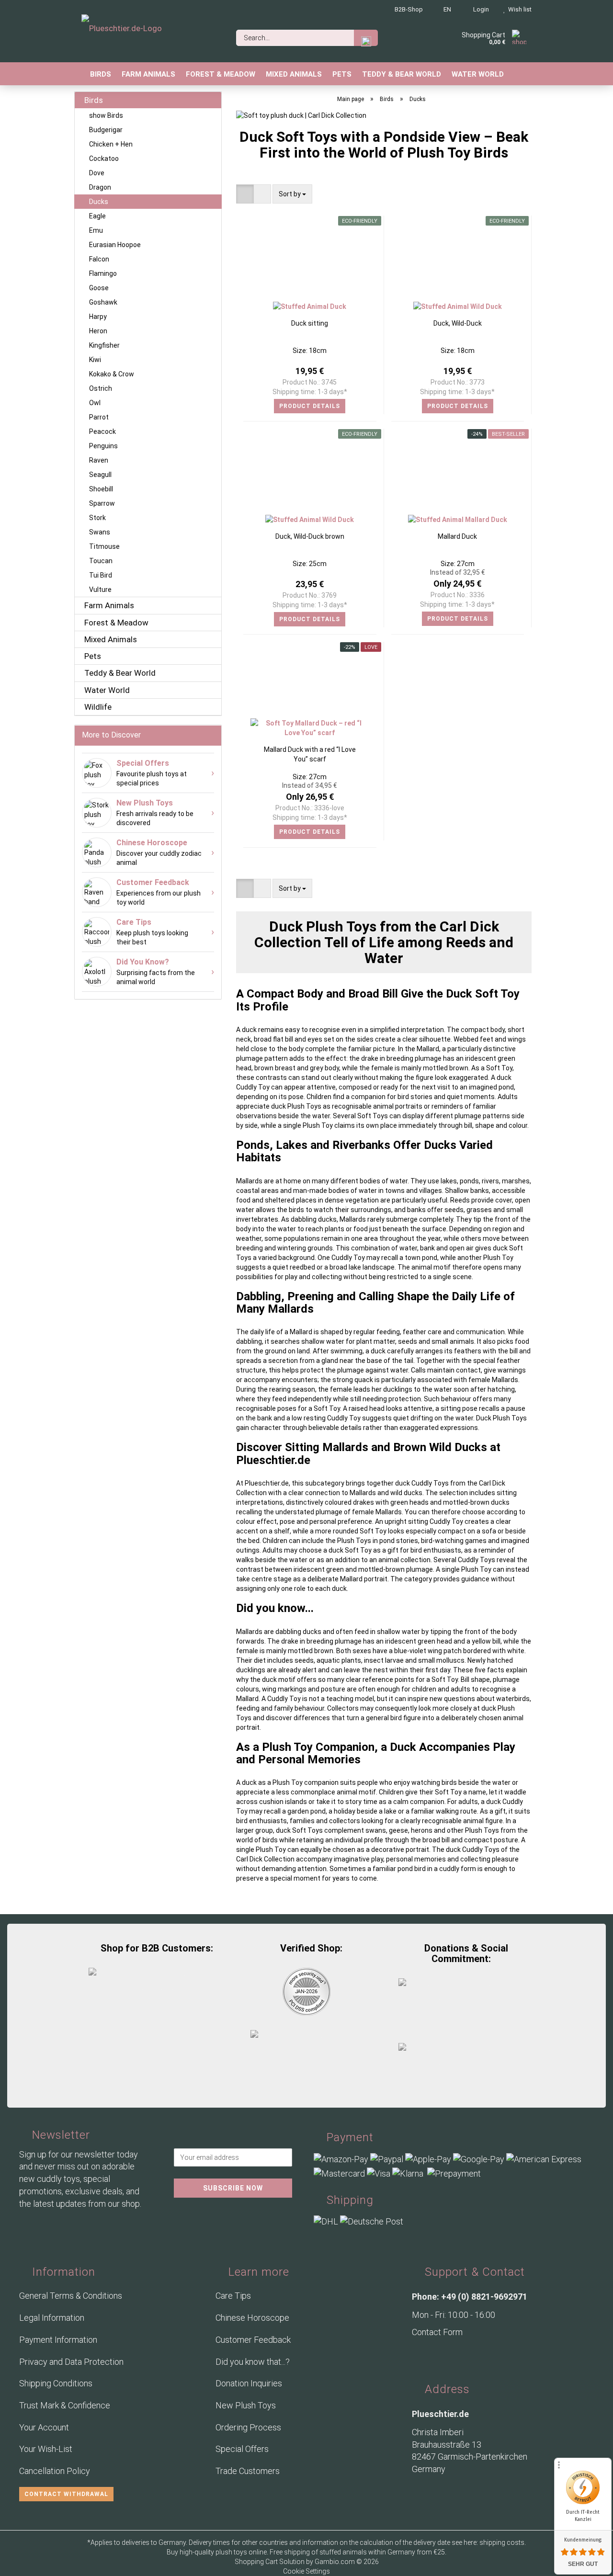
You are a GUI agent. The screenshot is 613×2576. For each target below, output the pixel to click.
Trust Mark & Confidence (65, 2405)
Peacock (102, 431)
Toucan (101, 561)
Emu (96, 230)
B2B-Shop (408, 9)
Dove (97, 173)
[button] (245, 194)
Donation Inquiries (249, 2383)
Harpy (98, 317)
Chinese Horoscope (252, 2318)
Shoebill (101, 489)
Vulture (100, 590)
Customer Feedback (253, 2340)
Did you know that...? (253, 2362)
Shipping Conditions (56, 2383)
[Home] (79, 74)
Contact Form (437, 2332)
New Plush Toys (246, 2405)
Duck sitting (310, 323)
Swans (100, 532)
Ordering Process (248, 2427)
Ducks (99, 202)
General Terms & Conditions (71, 2296)
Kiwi (95, 360)
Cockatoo (104, 159)
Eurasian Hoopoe (115, 245)
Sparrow (102, 503)
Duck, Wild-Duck (458, 323)
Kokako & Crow (112, 374)
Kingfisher (104, 345)
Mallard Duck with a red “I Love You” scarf (310, 754)
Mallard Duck (457, 536)
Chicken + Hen (111, 144)
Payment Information (58, 2340)
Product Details (310, 406)
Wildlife (98, 707)
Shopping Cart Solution (270, 2562)
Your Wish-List (46, 2449)
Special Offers (242, 2449)
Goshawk (103, 302)
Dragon (100, 187)
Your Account (44, 2427)
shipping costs (502, 2542)
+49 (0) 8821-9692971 (484, 2297)
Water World (478, 74)
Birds (101, 74)
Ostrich (101, 388)
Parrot (99, 417)
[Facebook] (421, 2356)
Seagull (100, 475)
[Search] (366, 38)
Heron (98, 331)
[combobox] (292, 194)
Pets (342, 74)
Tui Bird (101, 575)
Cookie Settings (306, 2571)
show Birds (106, 115)
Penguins (103, 446)
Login (480, 9)
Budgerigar (106, 130)
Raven (99, 460)
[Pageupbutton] (19, 2563)
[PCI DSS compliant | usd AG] (306, 1991)
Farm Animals (148, 74)
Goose (99, 288)
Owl (95, 403)
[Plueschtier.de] (122, 34)
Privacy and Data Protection (71, 2362)
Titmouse (104, 546)
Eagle (97, 216)
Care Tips (233, 2296)
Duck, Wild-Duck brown (310, 536)
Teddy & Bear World (402, 74)
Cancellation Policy (55, 2471)
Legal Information (52, 2318)
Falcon (99, 259)
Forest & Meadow (221, 74)
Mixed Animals (294, 74)
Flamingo (103, 273)
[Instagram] (441, 2356)
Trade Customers (248, 2471)
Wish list (518, 9)
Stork (97, 518)
